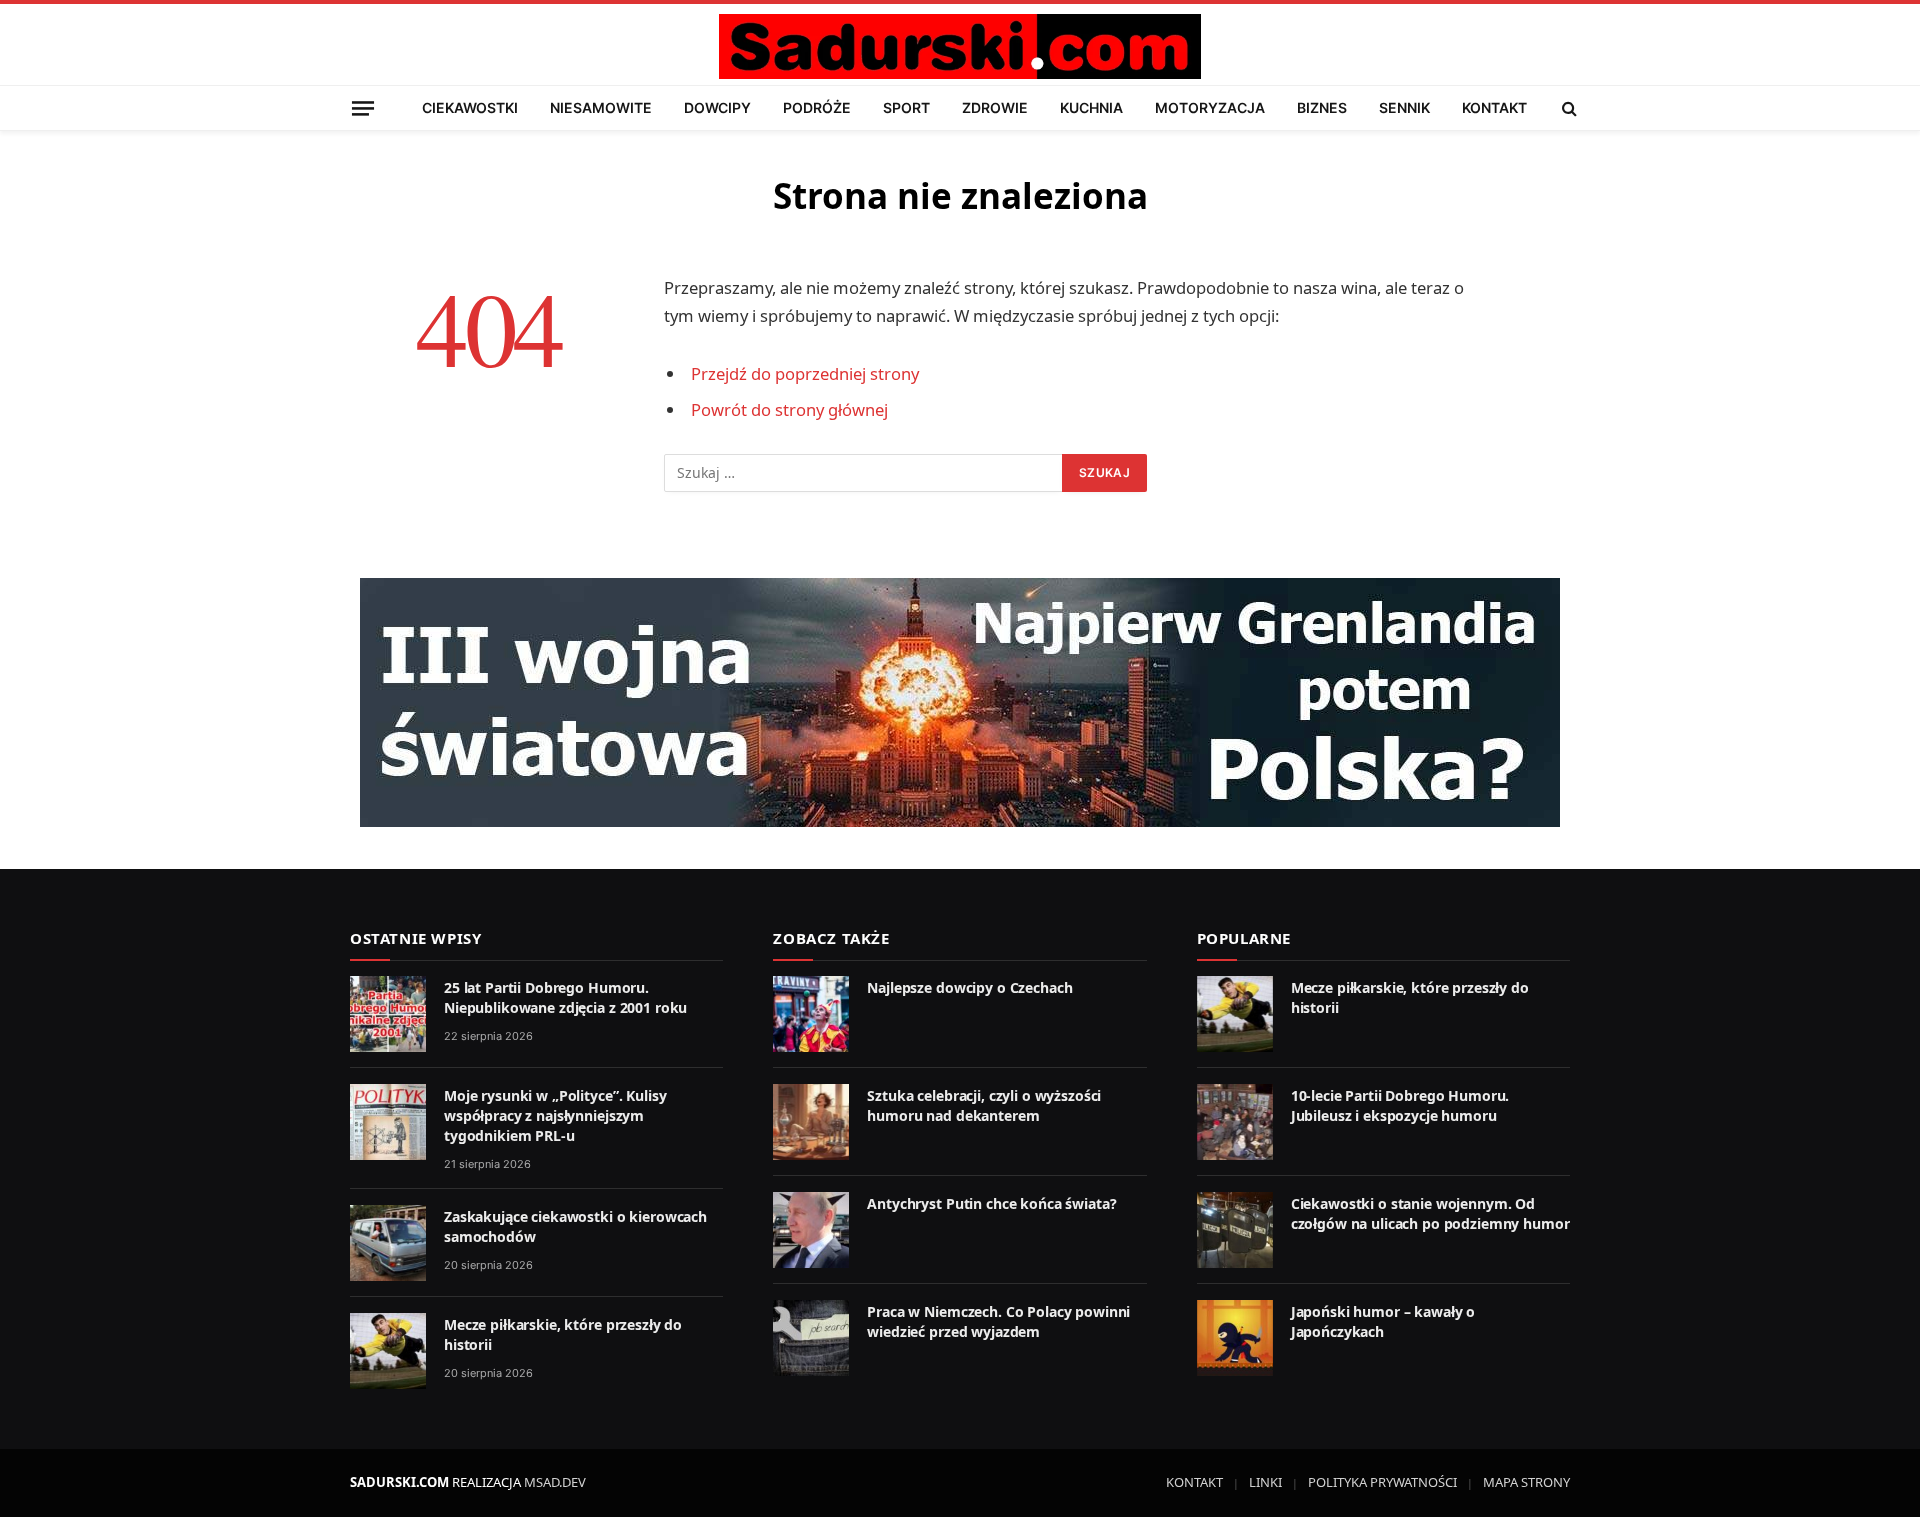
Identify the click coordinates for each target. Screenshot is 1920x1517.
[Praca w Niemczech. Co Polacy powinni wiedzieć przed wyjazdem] (811, 1338)
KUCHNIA (1091, 107)
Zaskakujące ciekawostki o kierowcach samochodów (575, 1226)
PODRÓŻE (817, 107)
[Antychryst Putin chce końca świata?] (811, 1230)
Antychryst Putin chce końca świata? (991, 1203)
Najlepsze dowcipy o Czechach (969, 987)
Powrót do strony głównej (789, 409)
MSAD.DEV (555, 1482)
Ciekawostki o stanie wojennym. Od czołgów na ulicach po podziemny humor (1430, 1213)
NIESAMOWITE (601, 107)
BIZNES (1322, 107)
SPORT (906, 107)
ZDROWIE (995, 107)
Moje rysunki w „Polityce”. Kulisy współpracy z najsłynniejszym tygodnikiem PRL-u (555, 1115)
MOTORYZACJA (1210, 107)
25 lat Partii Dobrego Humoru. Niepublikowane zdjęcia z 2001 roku (565, 997)
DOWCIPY (717, 107)
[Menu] (363, 107)
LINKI (1265, 1482)
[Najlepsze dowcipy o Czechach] (811, 1014)
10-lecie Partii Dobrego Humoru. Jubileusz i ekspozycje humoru (1400, 1105)
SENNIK (1404, 107)
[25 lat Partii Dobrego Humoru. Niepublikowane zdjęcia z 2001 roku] (388, 1014)
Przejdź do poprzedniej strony (805, 373)
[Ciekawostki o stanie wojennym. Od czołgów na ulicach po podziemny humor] (1235, 1230)
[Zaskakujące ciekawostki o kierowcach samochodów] (388, 1243)
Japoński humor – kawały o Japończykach (1383, 1321)
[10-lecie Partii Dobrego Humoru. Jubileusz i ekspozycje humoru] (1235, 1122)
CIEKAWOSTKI (470, 107)
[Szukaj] (1567, 108)
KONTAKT (1494, 107)
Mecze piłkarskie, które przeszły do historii (563, 1334)
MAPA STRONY (1526, 1482)
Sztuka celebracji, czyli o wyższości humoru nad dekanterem (984, 1105)
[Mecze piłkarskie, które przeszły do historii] (388, 1351)
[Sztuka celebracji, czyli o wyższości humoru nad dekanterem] (811, 1122)
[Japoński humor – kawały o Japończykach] (1235, 1338)
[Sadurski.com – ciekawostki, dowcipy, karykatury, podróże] (959, 46)
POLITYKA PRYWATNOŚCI (1382, 1482)
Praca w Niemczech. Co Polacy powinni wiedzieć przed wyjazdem (998, 1321)
